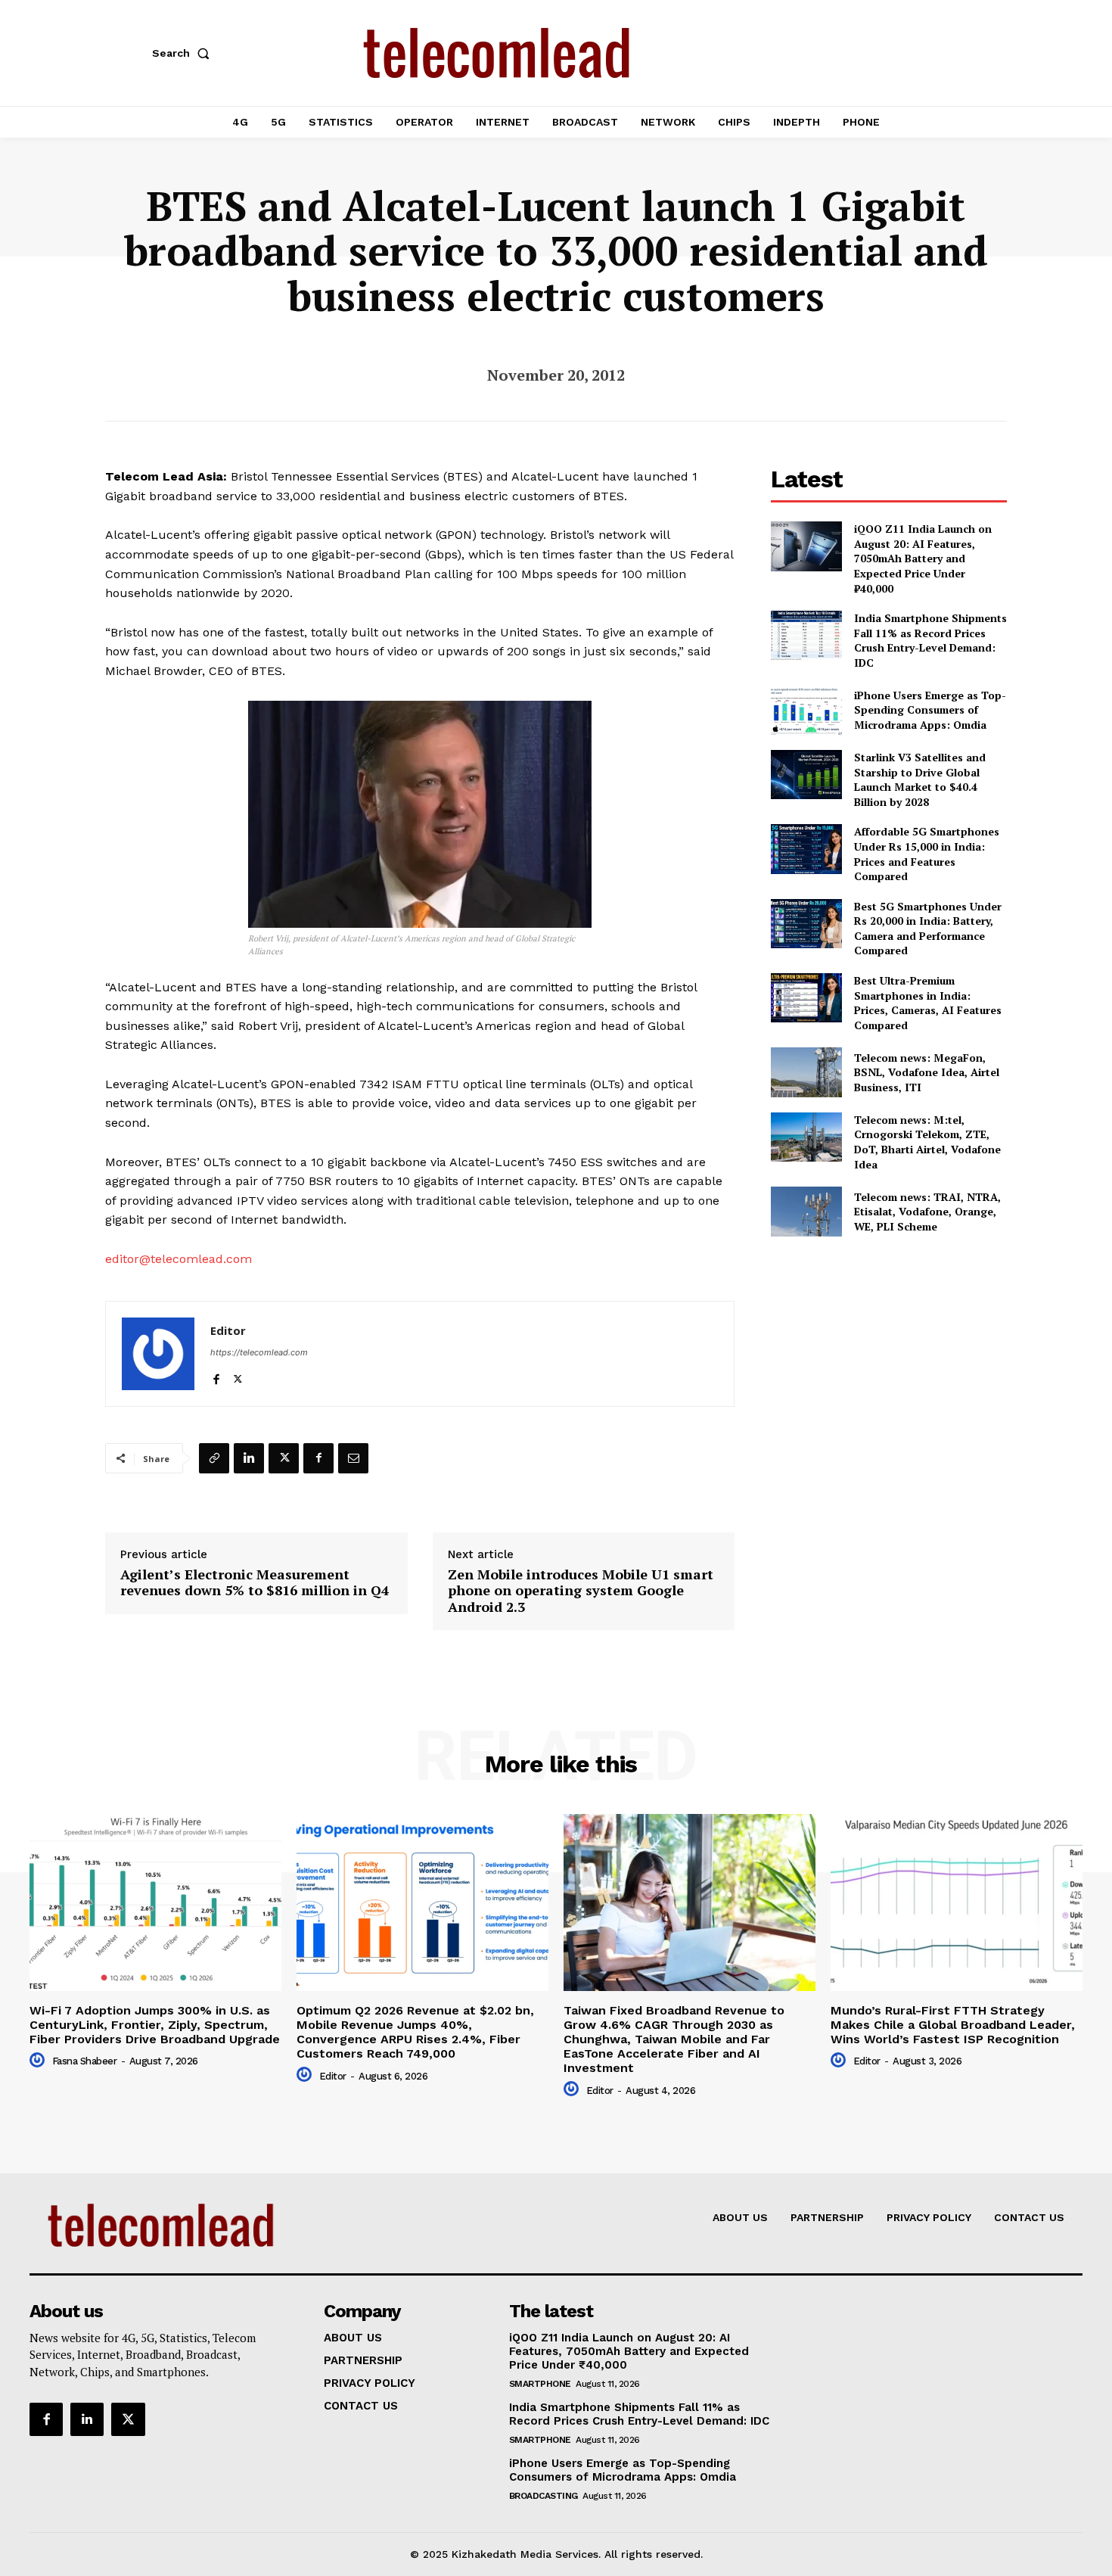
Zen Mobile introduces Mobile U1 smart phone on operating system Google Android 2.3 (581, 1591)
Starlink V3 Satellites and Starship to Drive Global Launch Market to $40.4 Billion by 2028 (920, 779)
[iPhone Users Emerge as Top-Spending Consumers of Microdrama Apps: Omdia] (806, 710)
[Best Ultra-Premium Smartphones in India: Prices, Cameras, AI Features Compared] (806, 998)
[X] (238, 1376)
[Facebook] (216, 1376)
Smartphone (540, 2384)
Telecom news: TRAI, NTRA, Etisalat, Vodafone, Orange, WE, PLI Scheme (927, 1212)
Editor (228, 1330)
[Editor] (158, 1354)
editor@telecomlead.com (179, 1259)
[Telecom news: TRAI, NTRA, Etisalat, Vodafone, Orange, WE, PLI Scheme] (806, 1211)
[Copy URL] (214, 1458)
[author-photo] (39, 2061)
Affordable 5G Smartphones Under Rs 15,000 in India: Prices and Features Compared (927, 854)
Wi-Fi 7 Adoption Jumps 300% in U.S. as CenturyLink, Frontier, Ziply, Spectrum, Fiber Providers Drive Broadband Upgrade (155, 2025)
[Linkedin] (249, 1458)
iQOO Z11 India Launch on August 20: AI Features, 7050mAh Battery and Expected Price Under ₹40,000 (923, 558)
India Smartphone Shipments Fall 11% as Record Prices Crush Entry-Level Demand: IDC (930, 640)
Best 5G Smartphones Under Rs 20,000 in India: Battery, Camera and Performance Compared (928, 929)
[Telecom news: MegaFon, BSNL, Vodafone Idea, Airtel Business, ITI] (806, 1072)
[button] (184, 53)
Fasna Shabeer (85, 2061)
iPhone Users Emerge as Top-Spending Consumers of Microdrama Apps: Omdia (930, 710)
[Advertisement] (889, 1359)
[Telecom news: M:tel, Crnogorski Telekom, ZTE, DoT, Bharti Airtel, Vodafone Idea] (806, 1137)
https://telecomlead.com (259, 1352)
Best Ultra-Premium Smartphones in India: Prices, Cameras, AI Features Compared (928, 1003)
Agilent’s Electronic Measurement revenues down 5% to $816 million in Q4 (255, 1583)
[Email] (353, 1458)
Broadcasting (544, 2496)
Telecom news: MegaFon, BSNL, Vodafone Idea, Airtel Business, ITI (927, 1072)
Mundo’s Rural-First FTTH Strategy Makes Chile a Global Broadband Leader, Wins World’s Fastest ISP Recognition (953, 2025)
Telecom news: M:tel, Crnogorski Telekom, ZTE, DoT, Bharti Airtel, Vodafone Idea (927, 1142)
